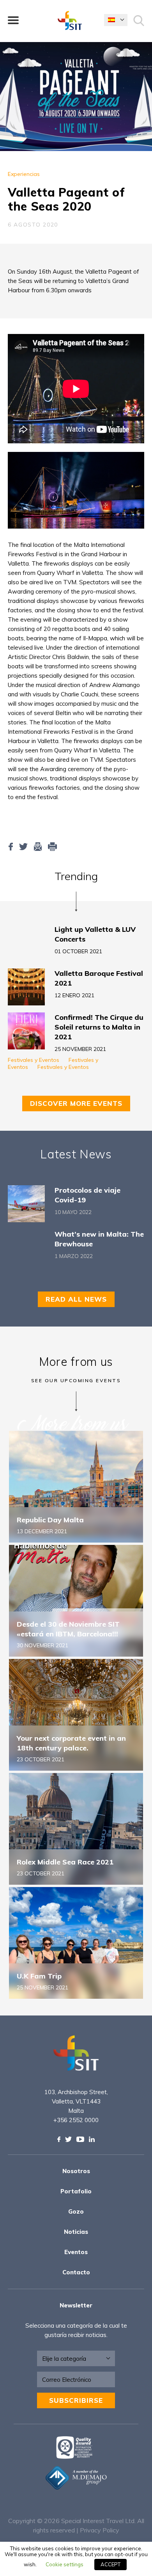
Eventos (76, 2252)
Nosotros (76, 2171)
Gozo (76, 2211)
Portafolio (76, 2191)
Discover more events (76, 1103)
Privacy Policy (100, 2530)
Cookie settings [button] (65, 2564)
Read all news (76, 1299)
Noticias (76, 2232)
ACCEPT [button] (110, 2564)
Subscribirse (76, 2400)
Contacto (76, 2272)
